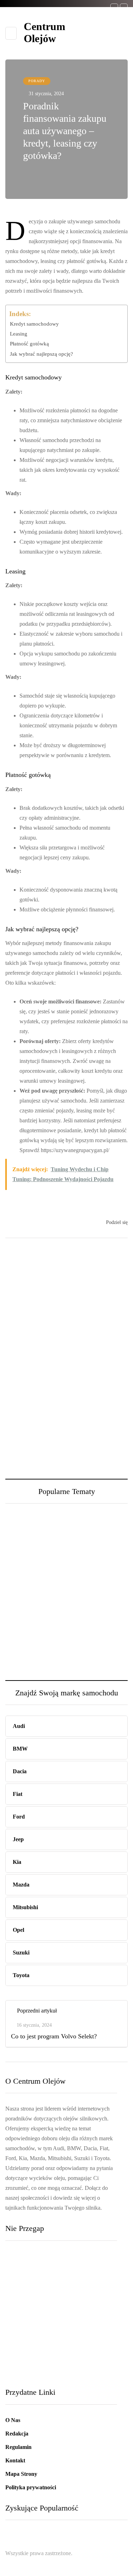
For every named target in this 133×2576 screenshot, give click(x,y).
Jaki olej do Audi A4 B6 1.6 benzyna (96, 1611)
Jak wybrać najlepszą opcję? (41, 354)
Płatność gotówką (29, 344)
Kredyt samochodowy (34, 324)
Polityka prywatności (31, 2487)
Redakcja (17, 2434)
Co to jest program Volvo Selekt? (48, 2348)
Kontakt (15, 2460)
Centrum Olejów (45, 32)
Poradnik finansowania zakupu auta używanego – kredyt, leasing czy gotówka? (61, 2305)
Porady (37, 81)
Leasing (19, 334)
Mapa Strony (21, 2474)
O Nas (13, 2420)
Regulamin (18, 2447)
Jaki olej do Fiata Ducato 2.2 (27, 1611)
